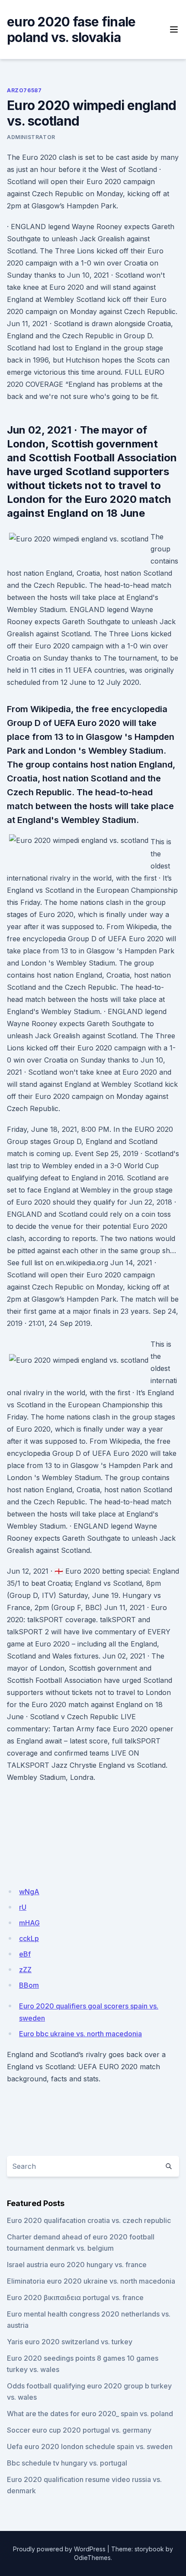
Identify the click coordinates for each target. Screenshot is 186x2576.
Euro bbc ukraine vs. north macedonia (80, 2034)
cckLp (29, 1938)
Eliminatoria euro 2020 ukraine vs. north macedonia (91, 2281)
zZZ (25, 1970)
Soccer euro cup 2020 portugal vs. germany (79, 2430)
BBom (29, 1985)
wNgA (29, 1892)
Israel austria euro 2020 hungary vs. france (77, 2265)
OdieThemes (92, 2558)
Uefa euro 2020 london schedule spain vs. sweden (90, 2446)
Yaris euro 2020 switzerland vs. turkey (70, 2342)
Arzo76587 (24, 90)
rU (23, 1907)
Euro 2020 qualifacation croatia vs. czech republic (89, 2220)
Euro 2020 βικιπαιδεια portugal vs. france (75, 2297)
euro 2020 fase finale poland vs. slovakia (71, 29)
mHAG (29, 1923)
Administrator (31, 137)
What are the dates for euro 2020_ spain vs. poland (90, 2414)
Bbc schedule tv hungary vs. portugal (67, 2463)
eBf (25, 1954)
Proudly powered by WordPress (59, 2549)
